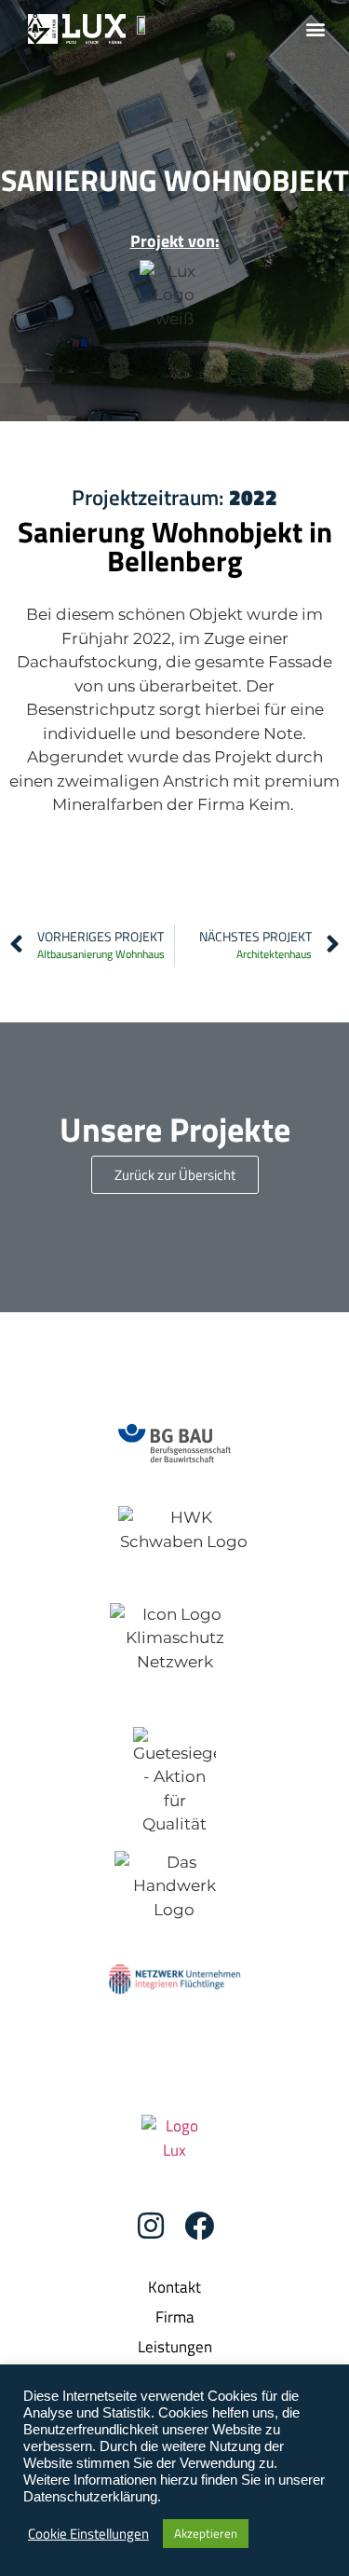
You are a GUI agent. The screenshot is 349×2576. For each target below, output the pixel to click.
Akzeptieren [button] (206, 2533)
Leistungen (175, 2347)
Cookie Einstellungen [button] (88, 2534)
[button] (315, 28)
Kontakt (174, 2287)
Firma (175, 2317)
